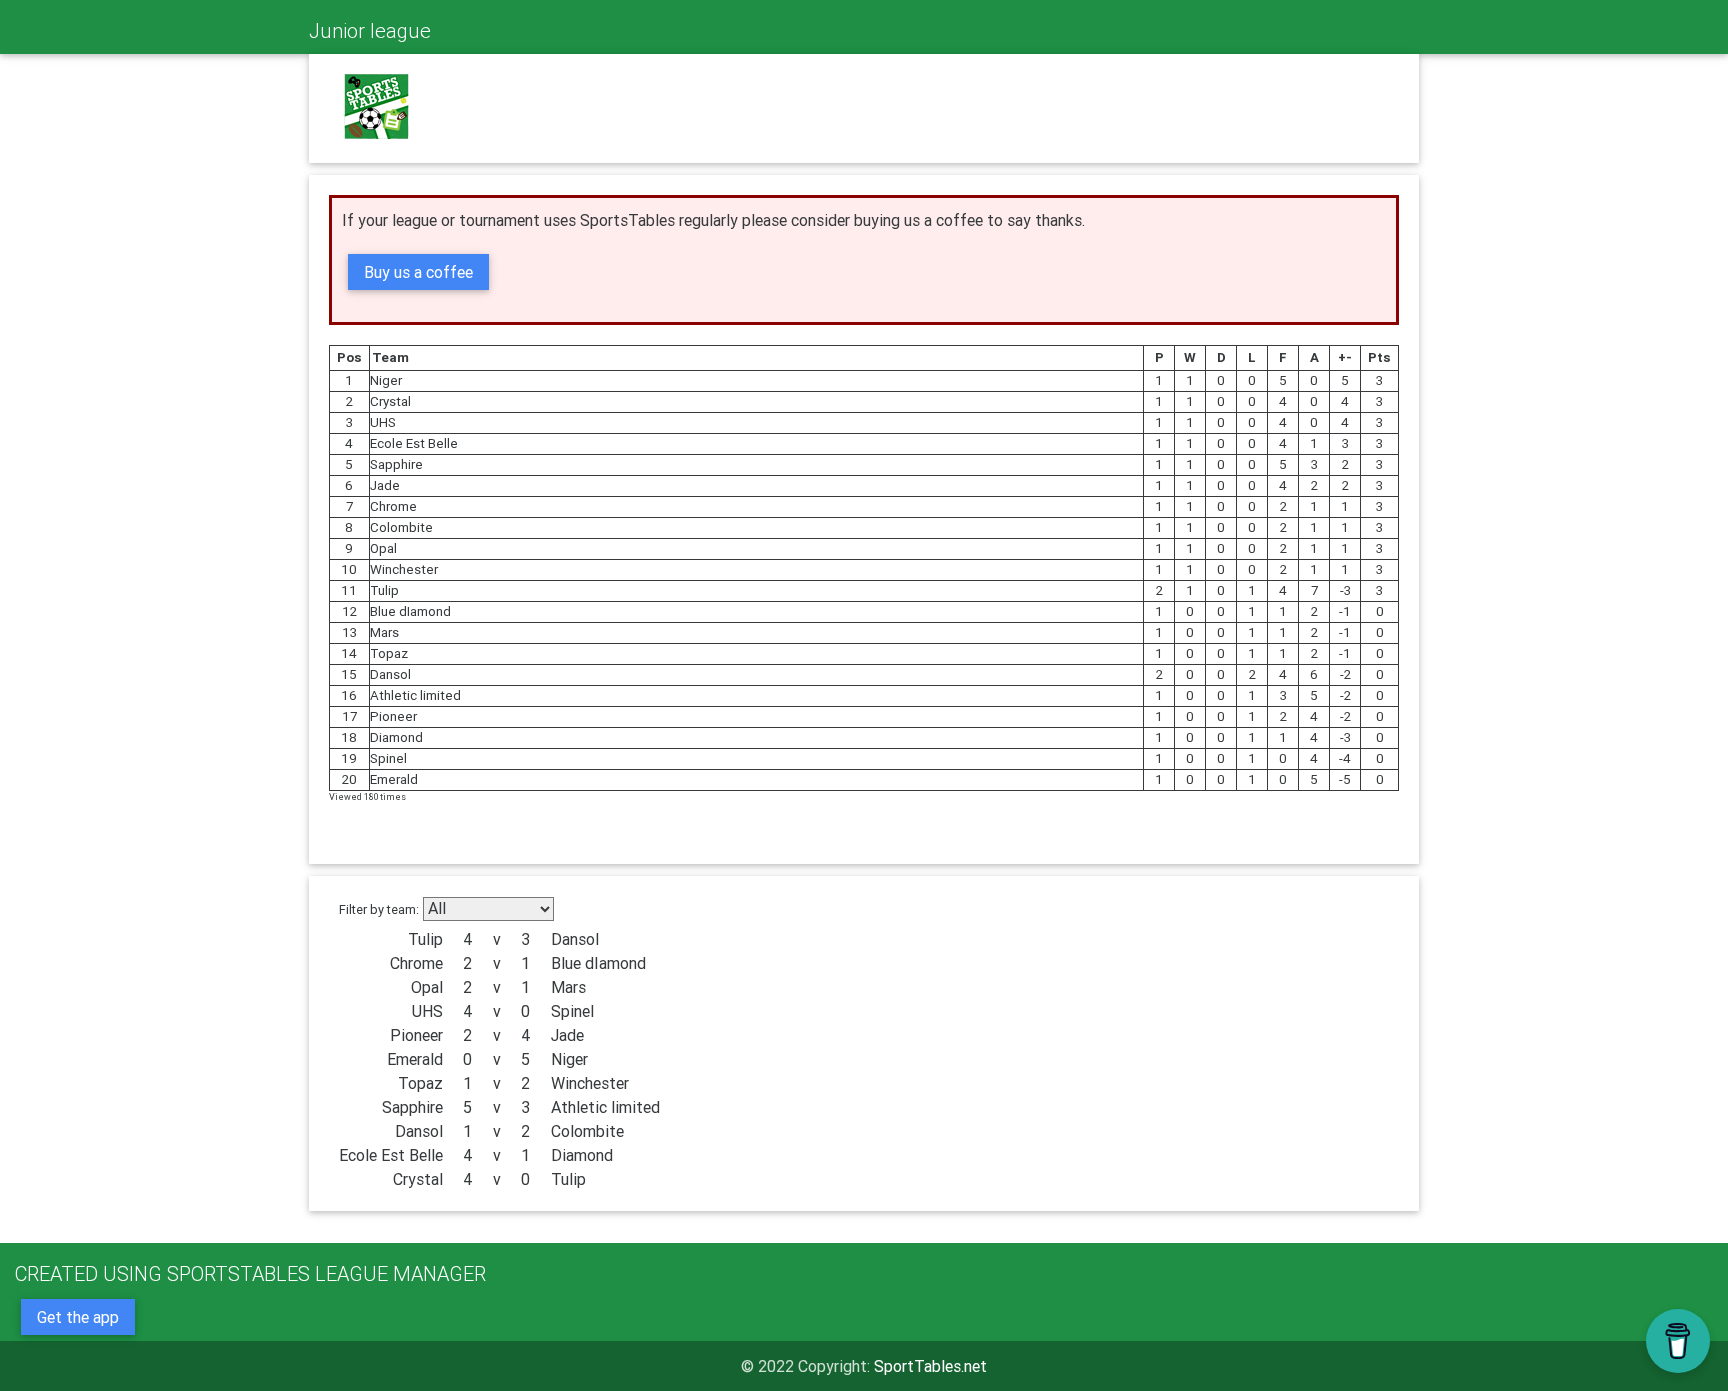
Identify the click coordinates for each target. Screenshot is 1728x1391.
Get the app (78, 1317)
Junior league (370, 30)
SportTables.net (930, 1366)
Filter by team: (379, 909)
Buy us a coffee (418, 272)
